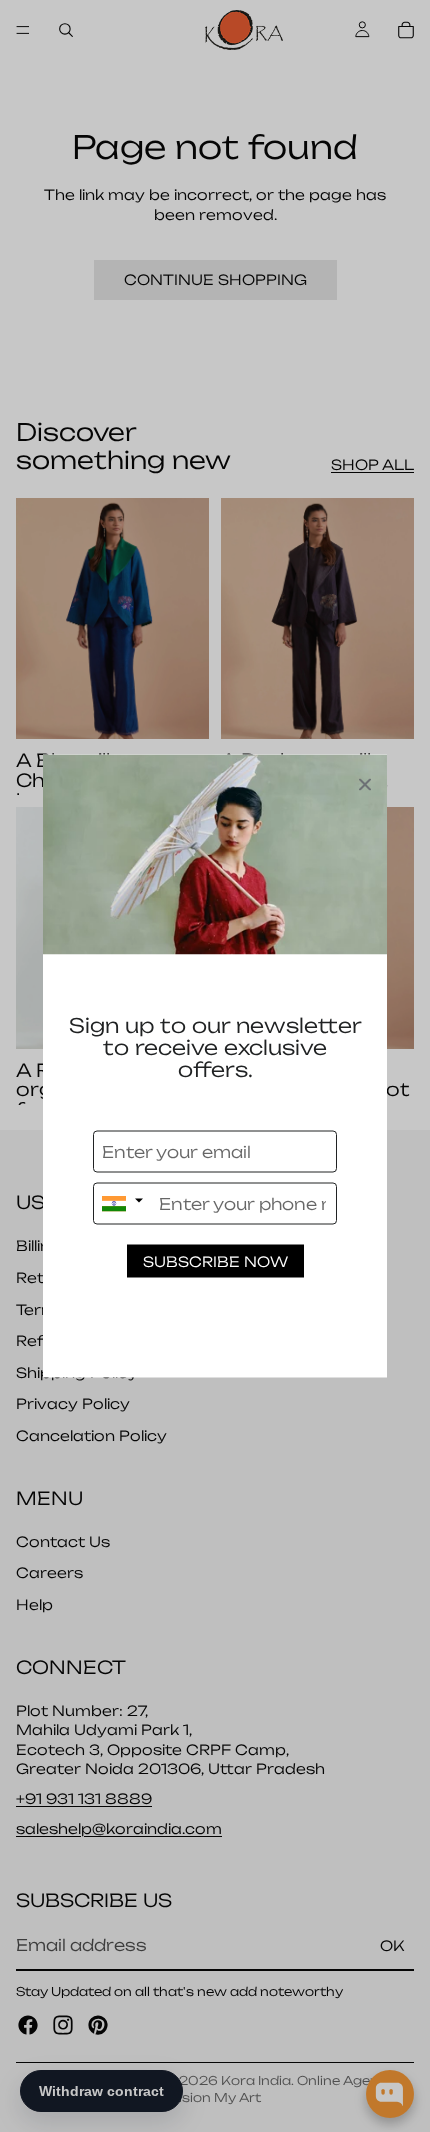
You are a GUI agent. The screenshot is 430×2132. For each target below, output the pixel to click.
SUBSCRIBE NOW (215, 1261)
